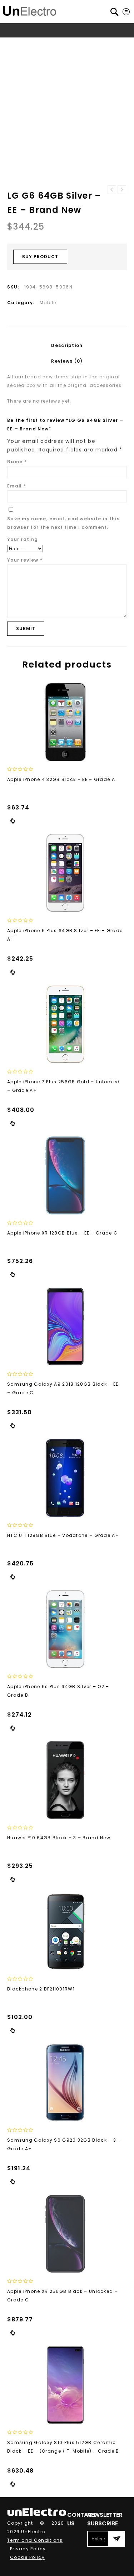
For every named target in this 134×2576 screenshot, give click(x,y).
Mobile (81, 44)
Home (16, 44)
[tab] (67, 346)
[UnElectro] (30, 10)
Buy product (40, 257)
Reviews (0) (67, 361)
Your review (25, 560)
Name (17, 462)
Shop (36, 44)
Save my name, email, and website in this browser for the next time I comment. (63, 523)
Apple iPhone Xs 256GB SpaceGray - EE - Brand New (122, 190)
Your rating (23, 539)
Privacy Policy (28, 2549)
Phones (57, 44)
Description (67, 345)
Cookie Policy (27, 2557)
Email (17, 486)
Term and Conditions (35, 2540)
